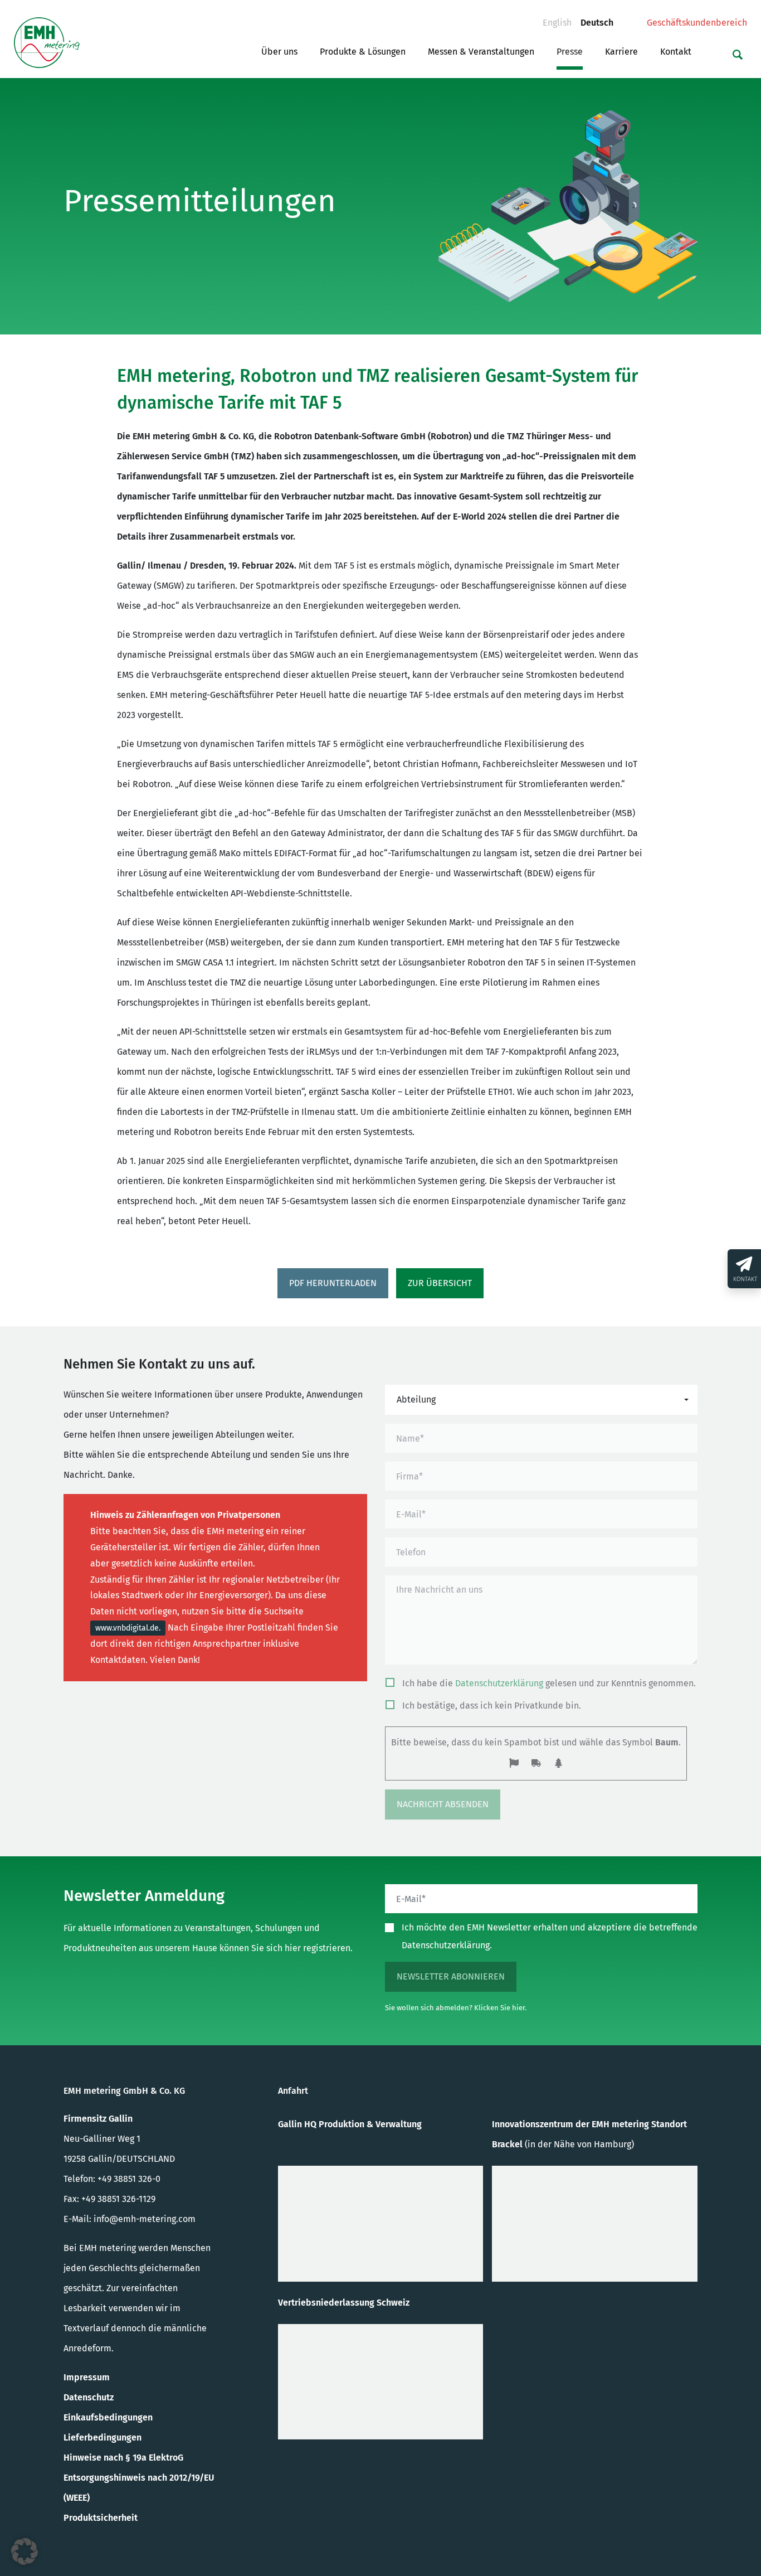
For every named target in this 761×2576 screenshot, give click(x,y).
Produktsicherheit (101, 2518)
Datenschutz (89, 2397)
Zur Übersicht (440, 1283)
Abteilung (416, 1399)
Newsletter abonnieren (451, 1976)
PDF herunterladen (333, 1283)
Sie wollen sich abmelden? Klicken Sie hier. (456, 2008)
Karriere (621, 52)
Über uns (279, 52)
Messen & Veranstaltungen (481, 52)
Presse (570, 52)
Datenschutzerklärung (499, 1683)
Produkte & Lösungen (363, 52)
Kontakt (676, 52)
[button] (25, 2551)
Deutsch (601, 22)
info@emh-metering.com (145, 2219)
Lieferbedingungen (103, 2437)
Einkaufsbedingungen (108, 2417)
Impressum (87, 2377)
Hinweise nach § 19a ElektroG (123, 2458)
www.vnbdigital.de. (128, 1628)
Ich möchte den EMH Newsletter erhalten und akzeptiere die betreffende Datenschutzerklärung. (550, 1936)
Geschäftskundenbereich (697, 23)
